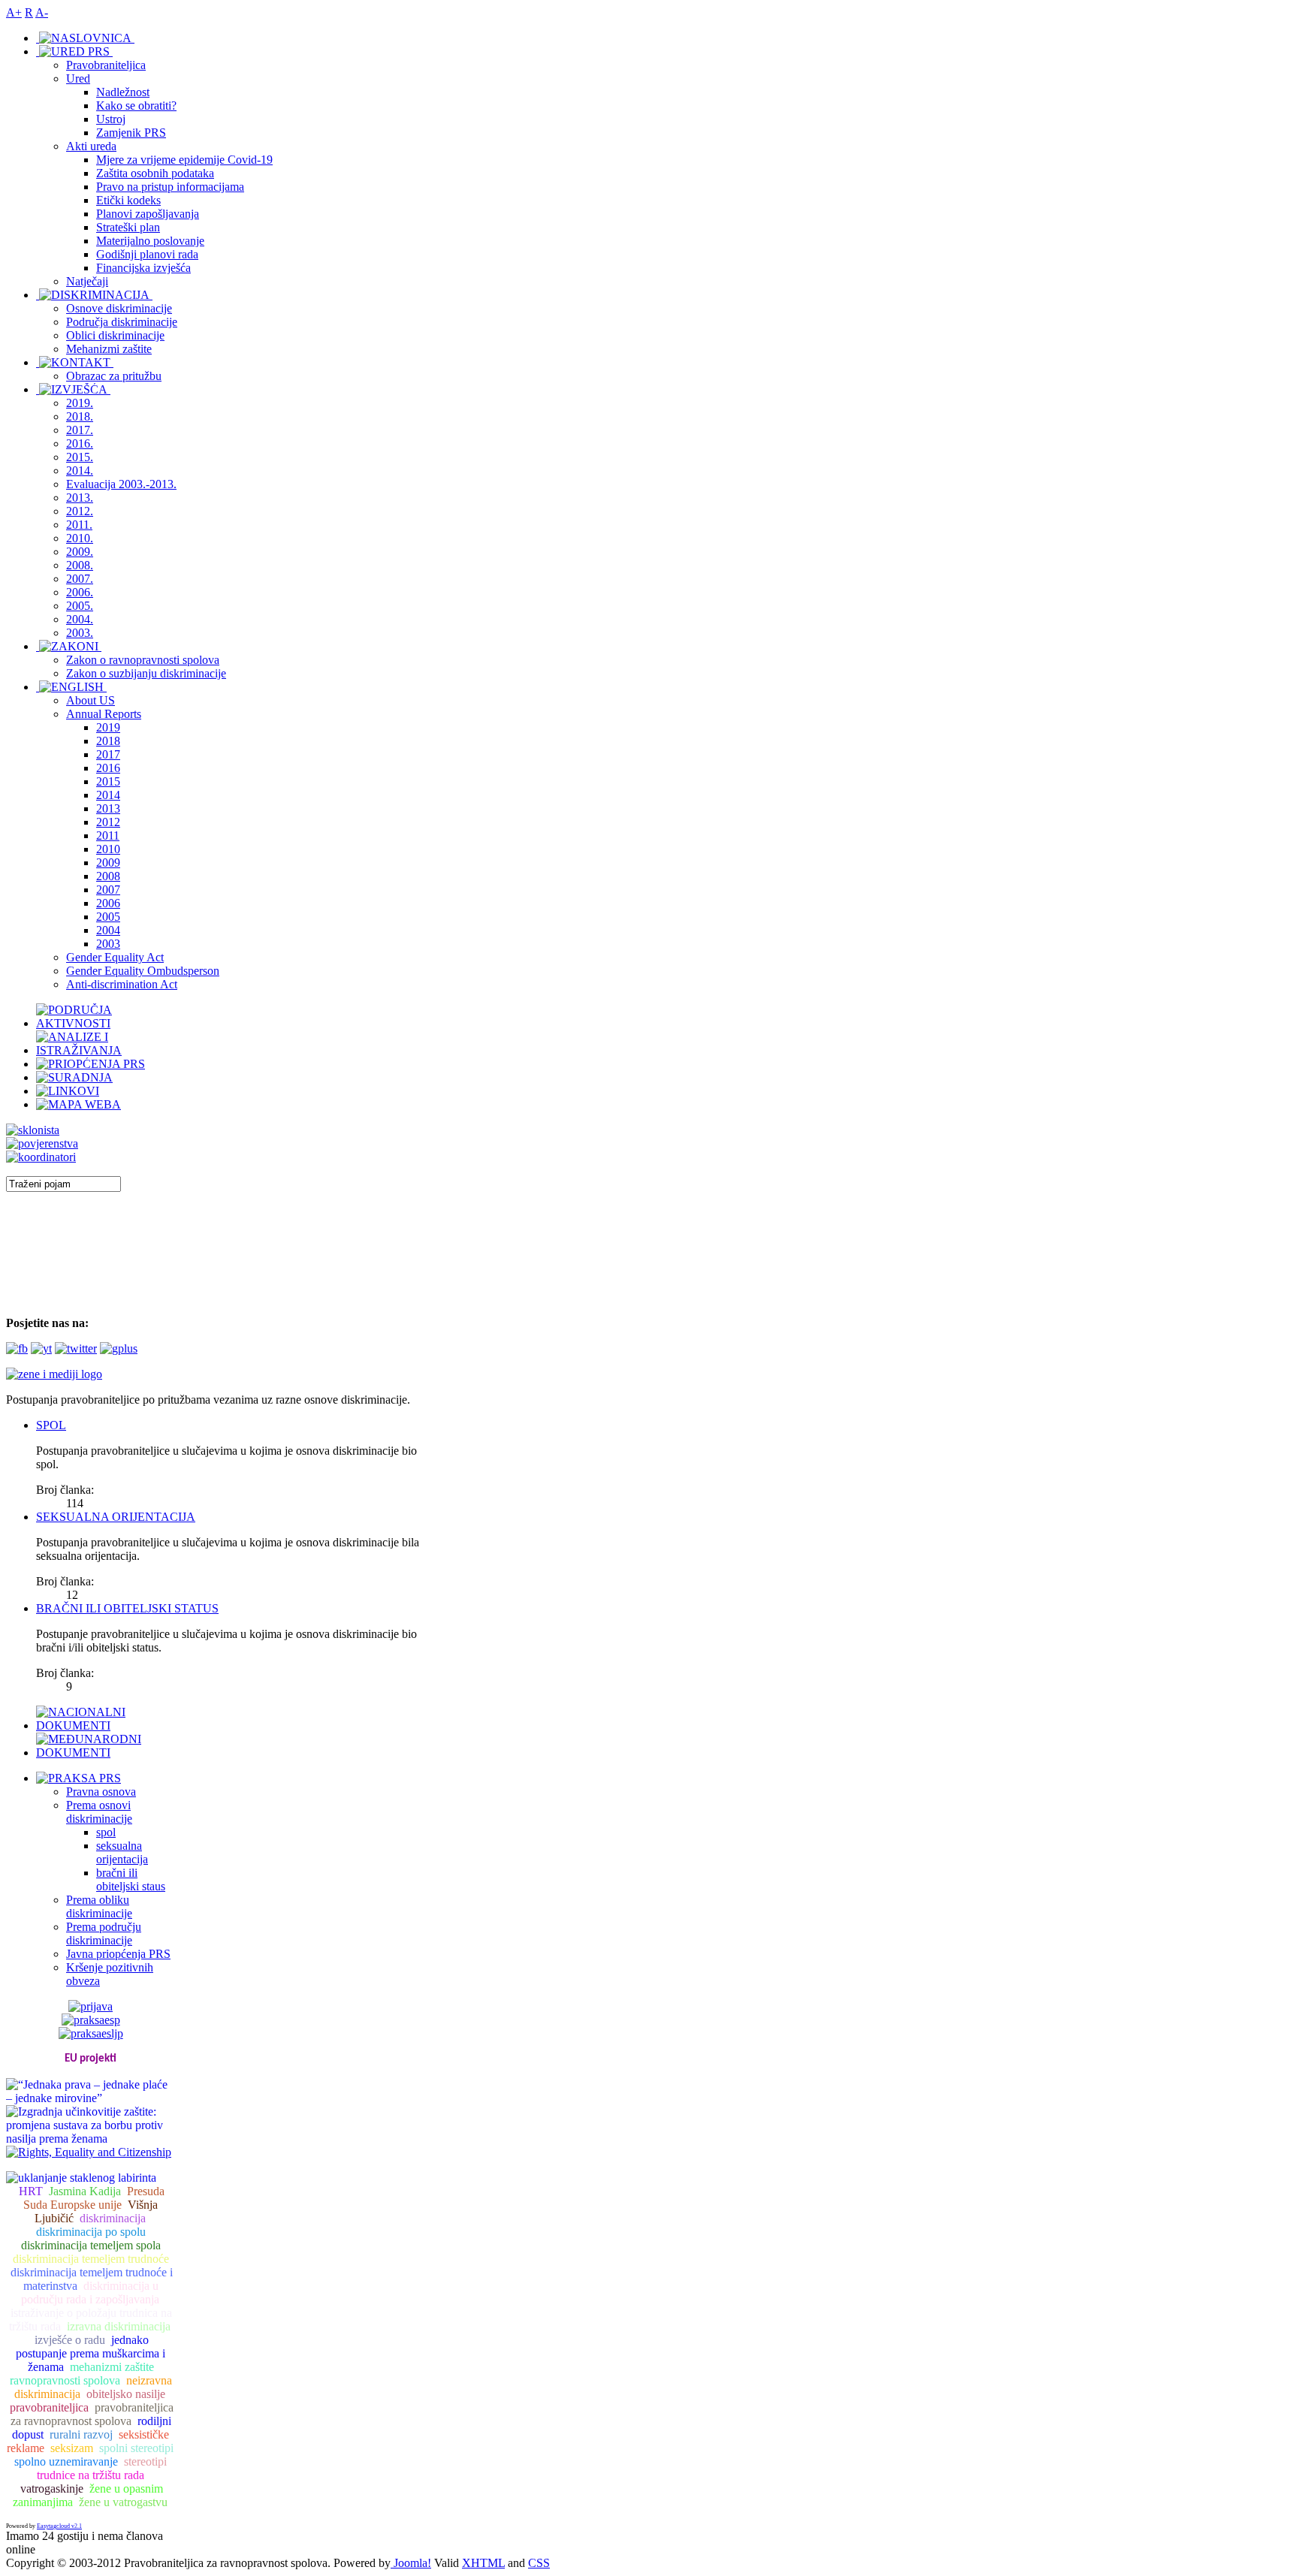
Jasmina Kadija (85, 2191)
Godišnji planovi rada (147, 254)
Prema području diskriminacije (104, 1934)
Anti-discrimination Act (122, 984)
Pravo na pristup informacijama (170, 187)
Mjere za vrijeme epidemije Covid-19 (184, 160)
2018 (108, 741)
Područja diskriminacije (122, 322)
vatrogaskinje (52, 2489)
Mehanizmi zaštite (109, 349)
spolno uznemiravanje (66, 2461)
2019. (80, 403)
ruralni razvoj (81, 2434)
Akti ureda (91, 146)
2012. (80, 511)
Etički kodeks (128, 200)
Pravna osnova (101, 1792)
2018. (80, 416)
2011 (108, 836)
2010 (108, 849)
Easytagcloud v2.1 (59, 2526)
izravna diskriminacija (119, 2326)
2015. (80, 457)
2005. (80, 606)
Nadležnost (123, 92)
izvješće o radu (70, 2340)
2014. (80, 471)
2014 (108, 795)
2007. (80, 579)
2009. (80, 552)
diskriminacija (113, 2218)
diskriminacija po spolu (91, 2232)
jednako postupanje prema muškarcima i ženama (91, 2353)
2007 (108, 890)
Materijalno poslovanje (150, 241)
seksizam (72, 2448)
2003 (108, 944)
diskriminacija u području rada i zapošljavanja (90, 2292)
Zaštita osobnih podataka (155, 173)
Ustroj (111, 119)
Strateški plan (128, 227)
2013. (80, 498)
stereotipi (145, 2461)
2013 (108, 808)
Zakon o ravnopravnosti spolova (143, 660)
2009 (108, 863)
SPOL (51, 1425)
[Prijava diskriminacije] (33, 1130)
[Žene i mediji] (54, 1374)
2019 (108, 727)
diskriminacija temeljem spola (91, 2245)
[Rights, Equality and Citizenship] (89, 2151)
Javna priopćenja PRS (118, 1954)
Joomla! (411, 2563)
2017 (108, 754)
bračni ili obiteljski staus (131, 1879)
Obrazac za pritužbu (114, 376)
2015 (108, 781)
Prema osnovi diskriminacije (99, 1812)
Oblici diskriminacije (115, 335)
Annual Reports (104, 714)
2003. (80, 633)
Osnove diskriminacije (119, 308)
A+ (14, 12)
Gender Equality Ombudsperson (143, 971)
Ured (78, 78)
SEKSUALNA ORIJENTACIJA (116, 1517)
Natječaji (87, 281)
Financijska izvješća (143, 268)
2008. (80, 565)
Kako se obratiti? (136, 106)
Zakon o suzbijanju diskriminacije (146, 673)
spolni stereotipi (136, 2448)
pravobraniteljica (49, 2407)
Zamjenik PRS (131, 133)
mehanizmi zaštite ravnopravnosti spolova (82, 2374)
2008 (108, 876)
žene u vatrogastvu (123, 2502)
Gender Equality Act (115, 957)
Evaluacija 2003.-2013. (121, 484)
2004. (80, 619)
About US (91, 700)
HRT (31, 2191)
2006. (80, 592)
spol (106, 1832)
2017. (80, 430)
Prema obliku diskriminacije (99, 1906)
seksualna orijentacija (122, 1852)
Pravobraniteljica (106, 65)
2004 (108, 930)
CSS (539, 2563)
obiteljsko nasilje (126, 2394)
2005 (108, 917)
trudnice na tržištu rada (91, 2475)
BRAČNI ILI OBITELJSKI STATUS (127, 1608)
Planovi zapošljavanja (148, 214)
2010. (80, 538)
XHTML (483, 2563)
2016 (108, 768)
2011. (79, 525)
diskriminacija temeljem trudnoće (91, 2259)
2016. (80, 443)
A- (42, 12)
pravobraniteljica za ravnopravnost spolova (92, 2414)
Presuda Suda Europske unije (94, 2198)
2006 (108, 903)
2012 (108, 822)
